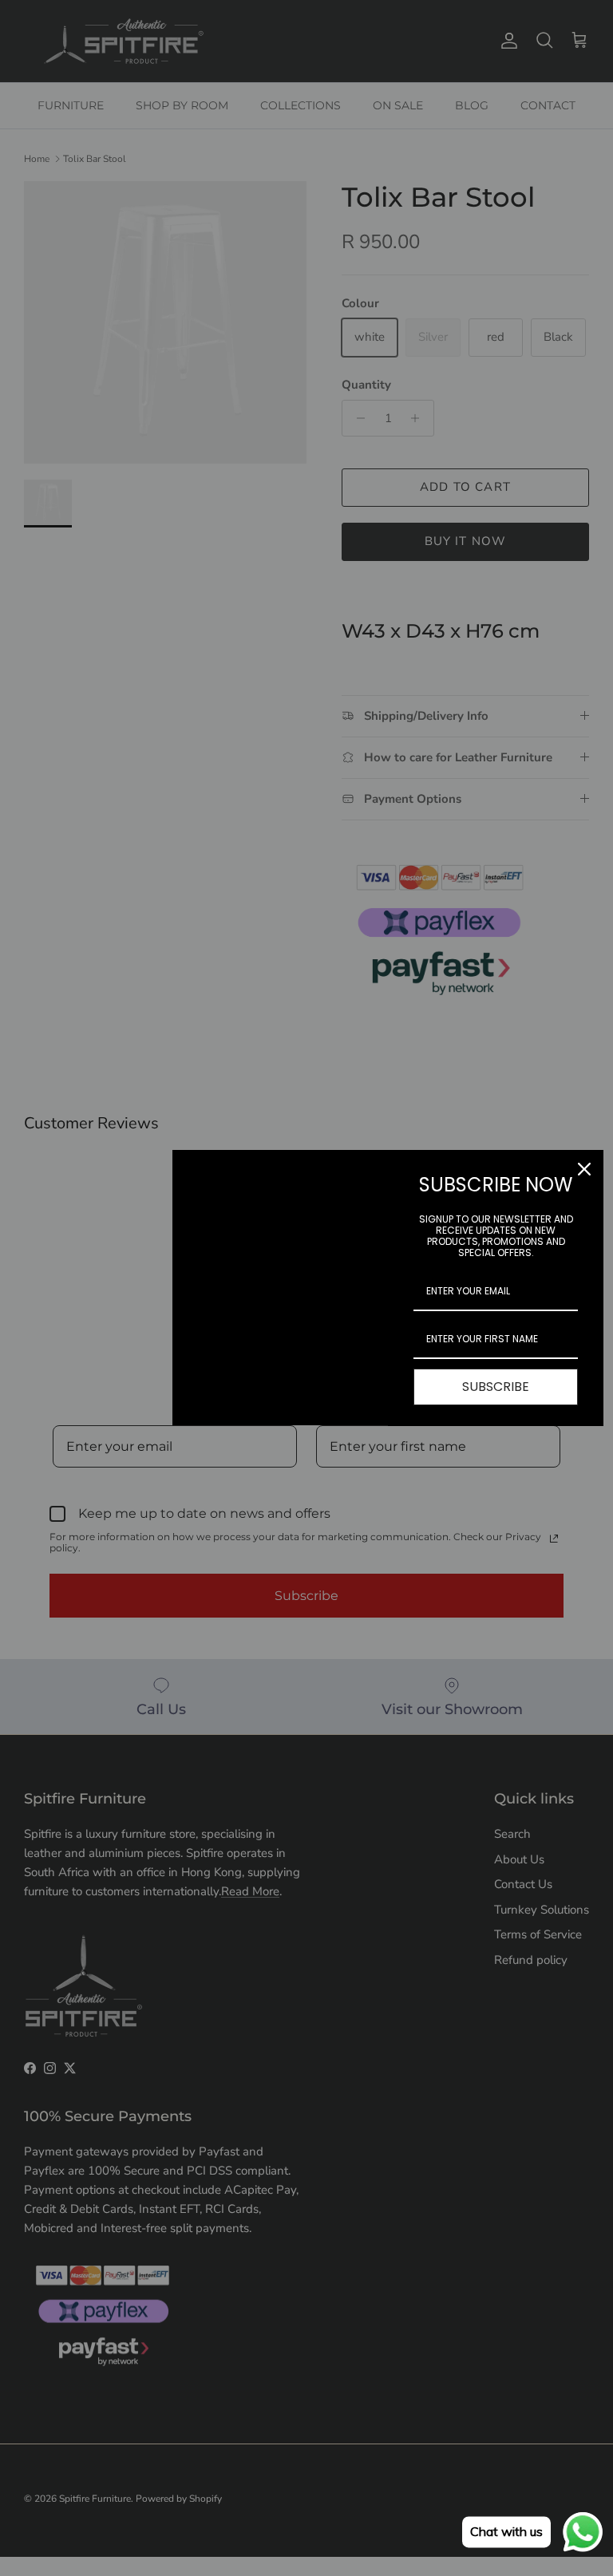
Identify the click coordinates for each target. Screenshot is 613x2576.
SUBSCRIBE (496, 1387)
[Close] (584, 1169)
